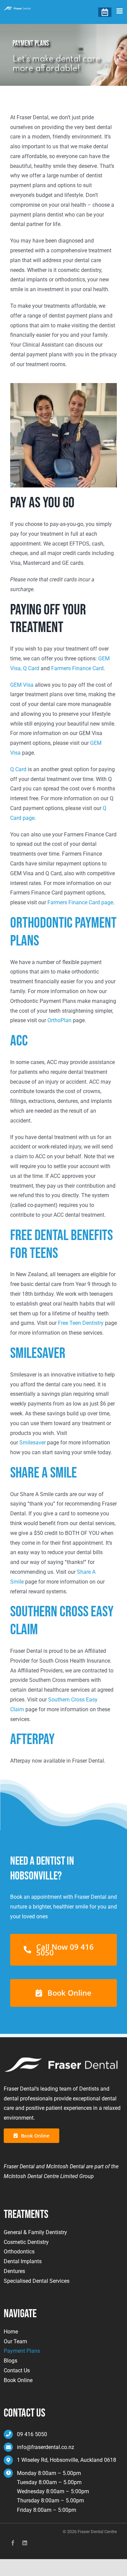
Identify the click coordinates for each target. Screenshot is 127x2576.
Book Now (105, 12)
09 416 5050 (32, 2434)
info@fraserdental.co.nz (46, 2447)
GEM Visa (22, 685)
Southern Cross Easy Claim (62, 1621)
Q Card (31, 668)
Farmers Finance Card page (80, 902)
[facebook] (13, 2543)
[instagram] (25, 2543)
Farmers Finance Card (77, 668)
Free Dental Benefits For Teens (61, 1244)
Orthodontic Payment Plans (63, 932)
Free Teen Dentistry (81, 1323)
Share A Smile (44, 1473)
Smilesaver (38, 1353)
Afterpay (32, 1739)
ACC (19, 1041)
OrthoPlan (59, 1020)
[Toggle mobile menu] (120, 11)
